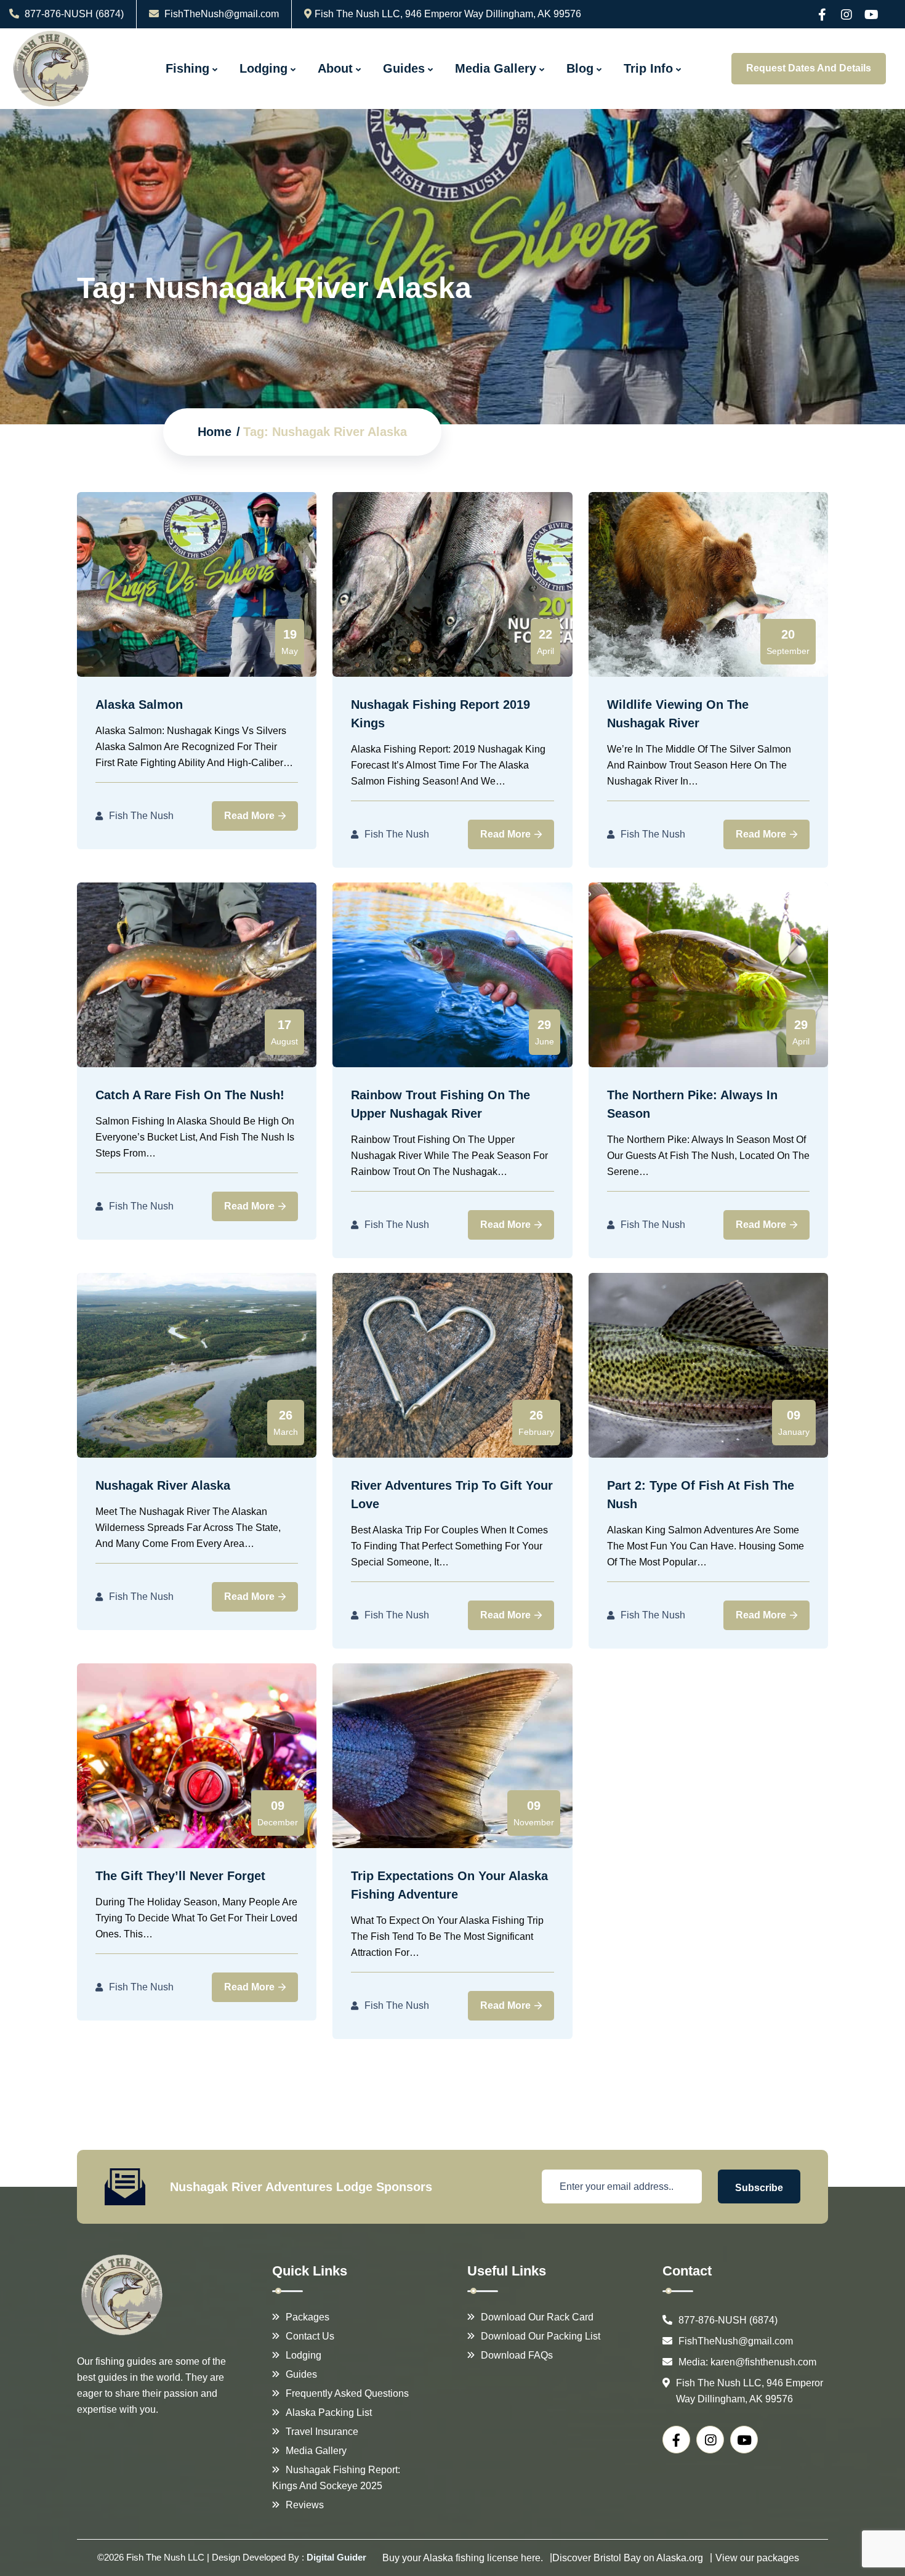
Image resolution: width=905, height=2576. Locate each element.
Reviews (305, 2505)
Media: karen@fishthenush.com (747, 2362)
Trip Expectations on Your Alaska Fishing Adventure (449, 1885)
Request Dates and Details (809, 68)
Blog (580, 68)
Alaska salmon (139, 705)
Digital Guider (336, 2557)
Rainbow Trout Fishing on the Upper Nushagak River (440, 1104)
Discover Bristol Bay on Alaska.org (628, 2558)
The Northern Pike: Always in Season (692, 1104)
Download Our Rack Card (537, 2317)
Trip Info (648, 68)
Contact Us (310, 2336)
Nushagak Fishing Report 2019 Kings (440, 714)
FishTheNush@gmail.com (222, 14)
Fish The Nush (141, 816)
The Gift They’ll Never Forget (180, 1876)
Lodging (263, 68)
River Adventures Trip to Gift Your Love (452, 1495)
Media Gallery (496, 68)
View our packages (757, 2558)
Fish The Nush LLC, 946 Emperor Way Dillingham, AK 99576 (448, 14)
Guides (404, 68)
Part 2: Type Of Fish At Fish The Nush (701, 1495)
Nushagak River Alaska (163, 1485)
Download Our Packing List (541, 2336)
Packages (308, 2317)
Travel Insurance (322, 2432)
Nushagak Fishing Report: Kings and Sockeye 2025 (336, 2478)
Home (215, 432)
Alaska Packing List (329, 2412)
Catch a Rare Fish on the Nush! (190, 1095)
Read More (251, 816)
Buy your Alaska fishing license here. (463, 2558)
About (335, 68)
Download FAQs (517, 2355)
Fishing (187, 68)
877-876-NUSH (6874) (73, 14)
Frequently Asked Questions (347, 2393)
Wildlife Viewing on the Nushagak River (678, 714)
